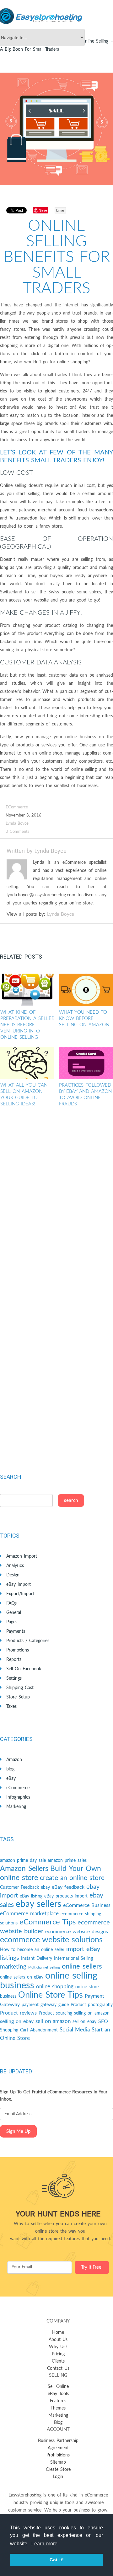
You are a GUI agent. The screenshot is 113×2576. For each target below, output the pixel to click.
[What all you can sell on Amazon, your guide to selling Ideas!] (27, 1063)
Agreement (58, 2448)
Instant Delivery (37, 1959)
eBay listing (31, 1896)
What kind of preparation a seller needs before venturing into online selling (27, 1025)
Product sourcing (55, 2013)
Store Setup (18, 1697)
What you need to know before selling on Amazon (84, 1019)
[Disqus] (56, 1206)
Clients (58, 2361)
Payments (16, 1631)
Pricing (58, 2354)
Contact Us (58, 2369)
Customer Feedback (19, 1887)
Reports (14, 1660)
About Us (58, 2340)
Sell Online (58, 2387)
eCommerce (17, 807)
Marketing (16, 1807)
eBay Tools (58, 2394)
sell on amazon (53, 2021)
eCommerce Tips (48, 1922)
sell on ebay (84, 2022)
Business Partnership (58, 2441)
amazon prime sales (67, 1861)
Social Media (75, 2030)
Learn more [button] (44, 2544)
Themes (58, 2408)
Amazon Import (22, 1556)
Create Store (58, 2470)
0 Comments (18, 832)
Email (60, 210)
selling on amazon (92, 2013)
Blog (58, 2423)
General (14, 1613)
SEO (103, 2021)
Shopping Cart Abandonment (29, 2030)
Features (58, 2401)
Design (13, 1575)
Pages (12, 1622)
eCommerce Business (87, 1905)
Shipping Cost (20, 1688)
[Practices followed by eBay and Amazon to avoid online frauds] (86, 1063)
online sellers (82, 1967)
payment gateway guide (45, 2005)
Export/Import (20, 1594)
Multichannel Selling (44, 1967)
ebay (45, 1887)
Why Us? (58, 2347)
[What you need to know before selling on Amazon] (86, 990)
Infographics (18, 1797)
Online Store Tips (51, 1995)
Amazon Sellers (24, 1869)
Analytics (15, 1566)
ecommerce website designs (77, 1932)
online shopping (55, 1987)
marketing (13, 1967)
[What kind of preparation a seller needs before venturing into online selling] (27, 990)
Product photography (92, 2005)
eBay (11, 1779)
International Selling (73, 1959)
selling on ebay (17, 2021)
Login (58, 2477)
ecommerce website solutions (51, 1940)
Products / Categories (28, 1641)
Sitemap (58, 2462)
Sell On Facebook (24, 1669)
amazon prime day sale (23, 1861)
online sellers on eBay (22, 1977)
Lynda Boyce (17, 824)
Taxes (11, 1707)
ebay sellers (38, 1904)
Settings (14, 1678)
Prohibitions (58, 2455)
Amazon (14, 1760)
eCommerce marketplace (29, 1914)
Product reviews (18, 2013)
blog (10, 1769)
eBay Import (19, 1585)
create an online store (72, 1878)
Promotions (18, 1650)
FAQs (11, 1603)
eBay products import (66, 1896)
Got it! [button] (57, 2560)
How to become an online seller (32, 1950)
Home (58, 2333)
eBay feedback (68, 1887)
